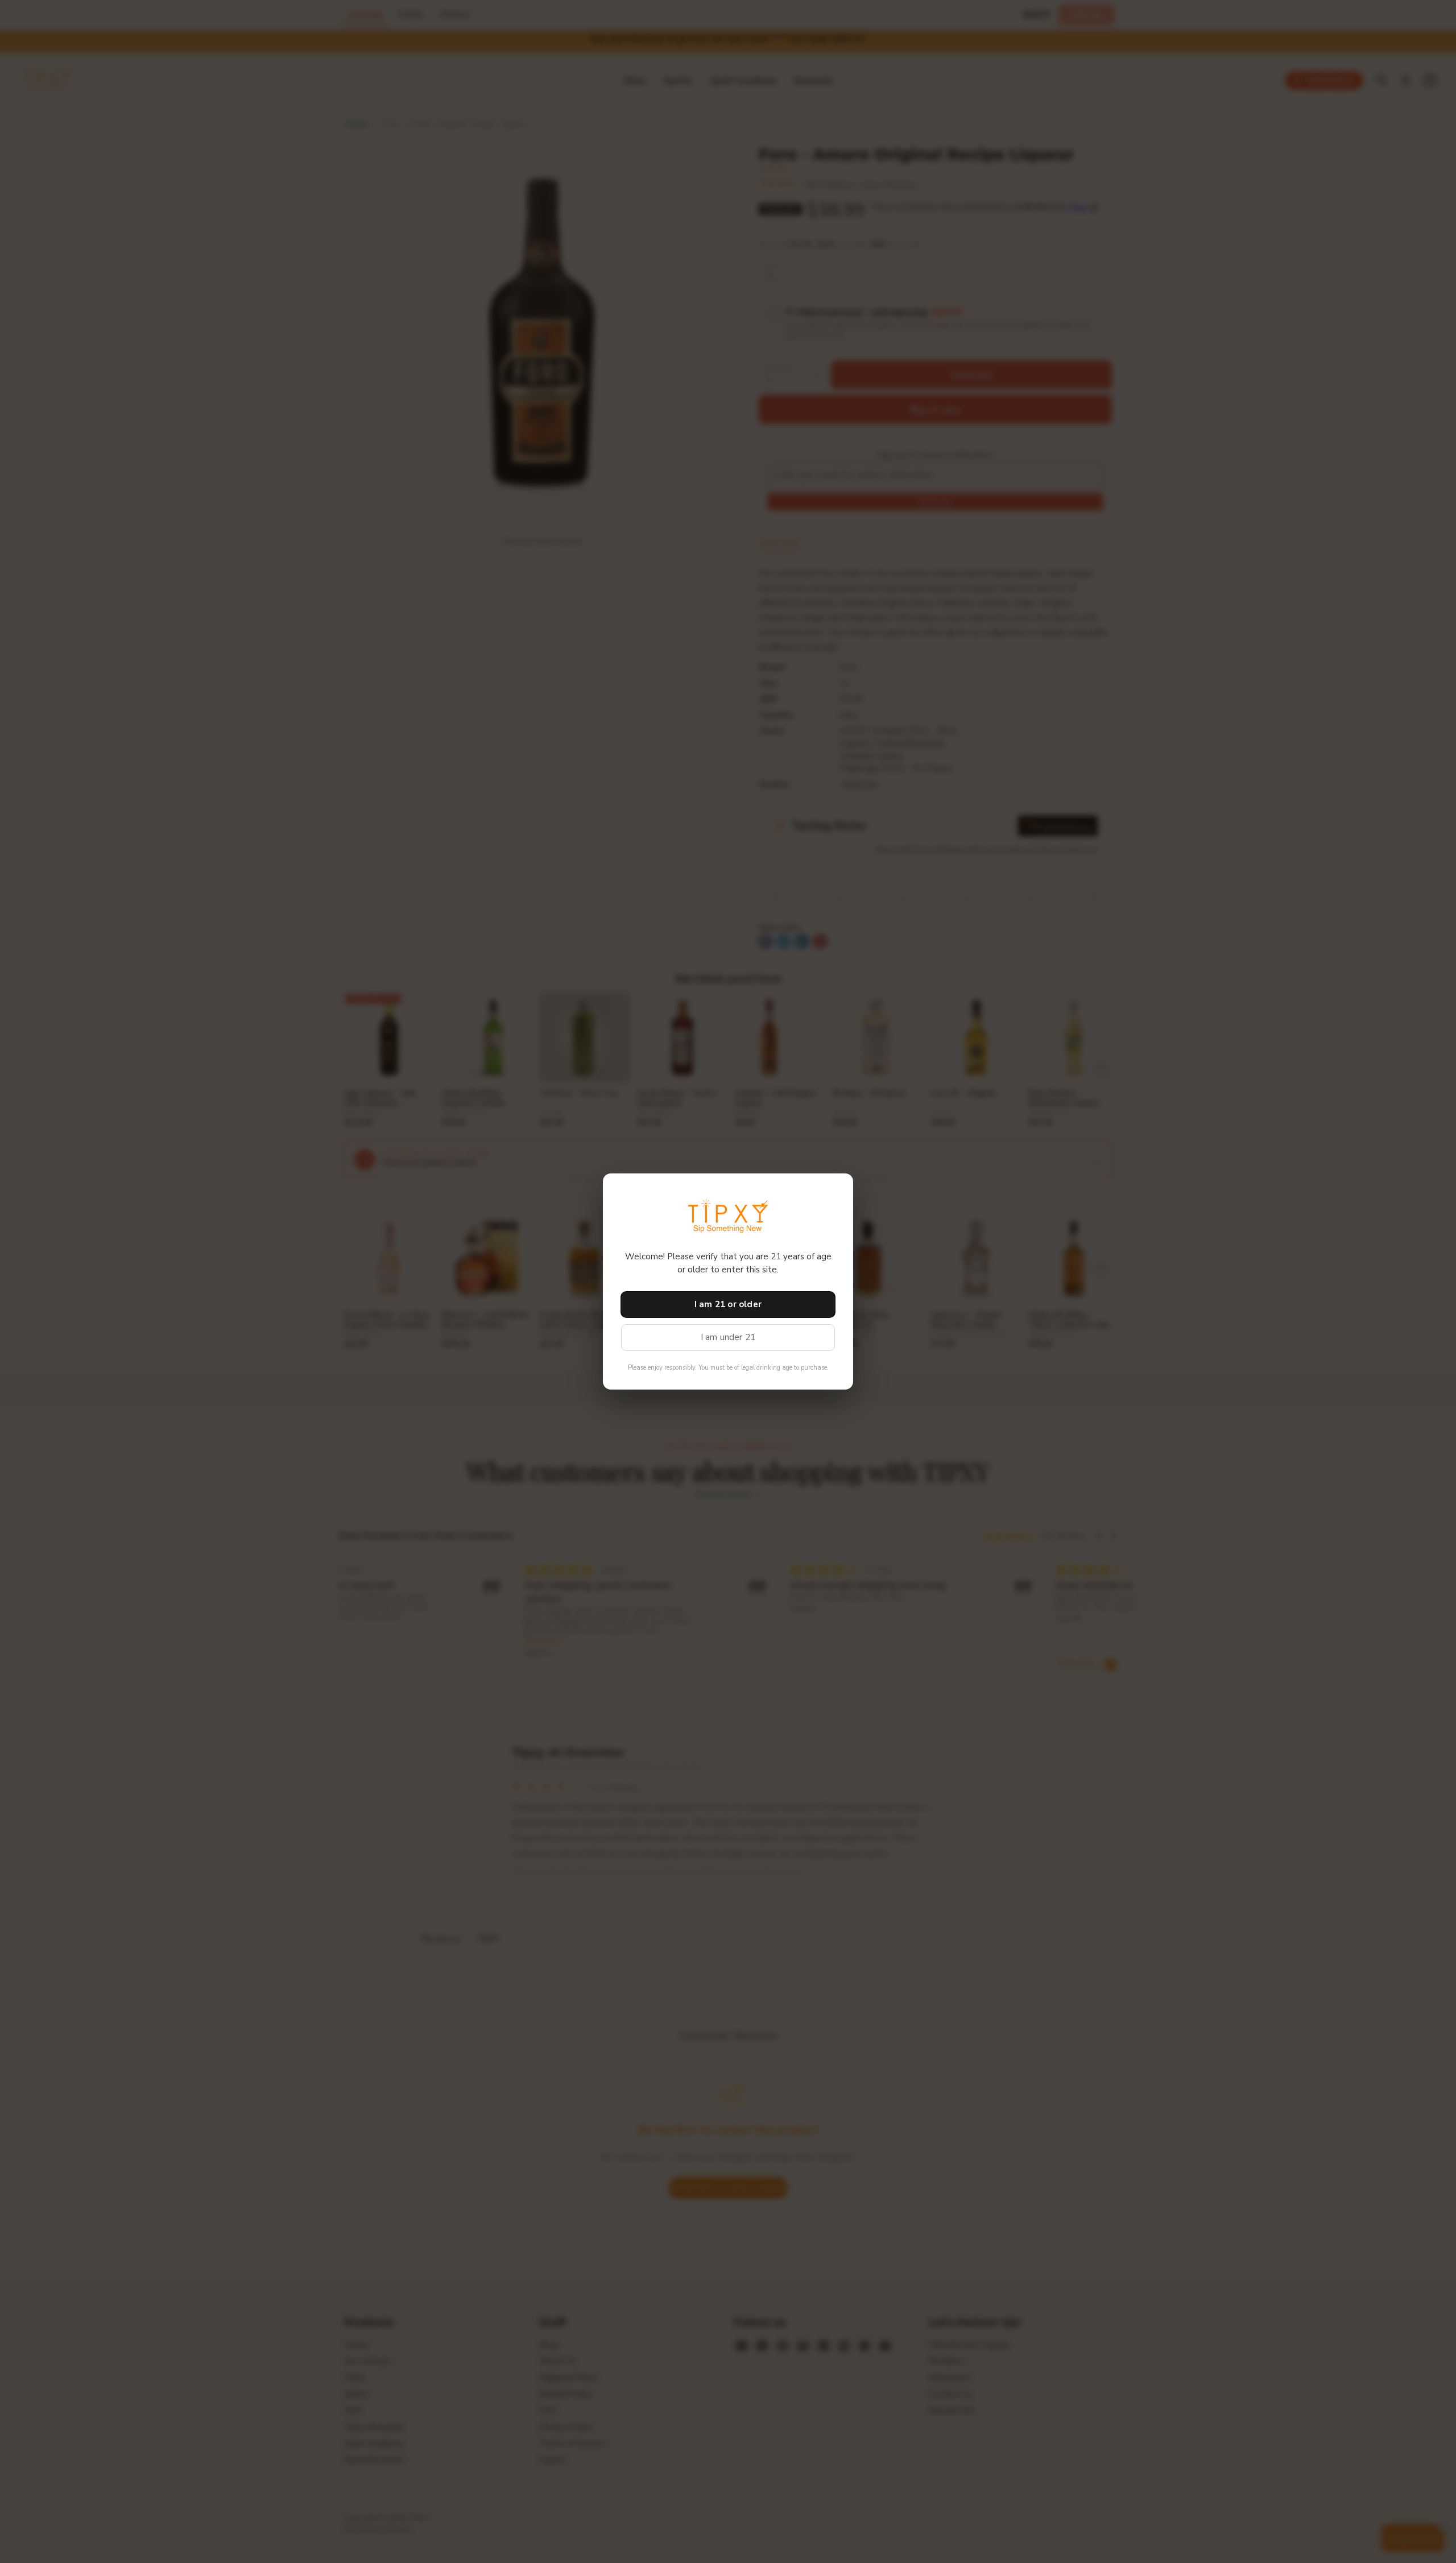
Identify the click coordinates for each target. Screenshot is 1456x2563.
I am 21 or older (728, 1304)
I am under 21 (728, 1337)
